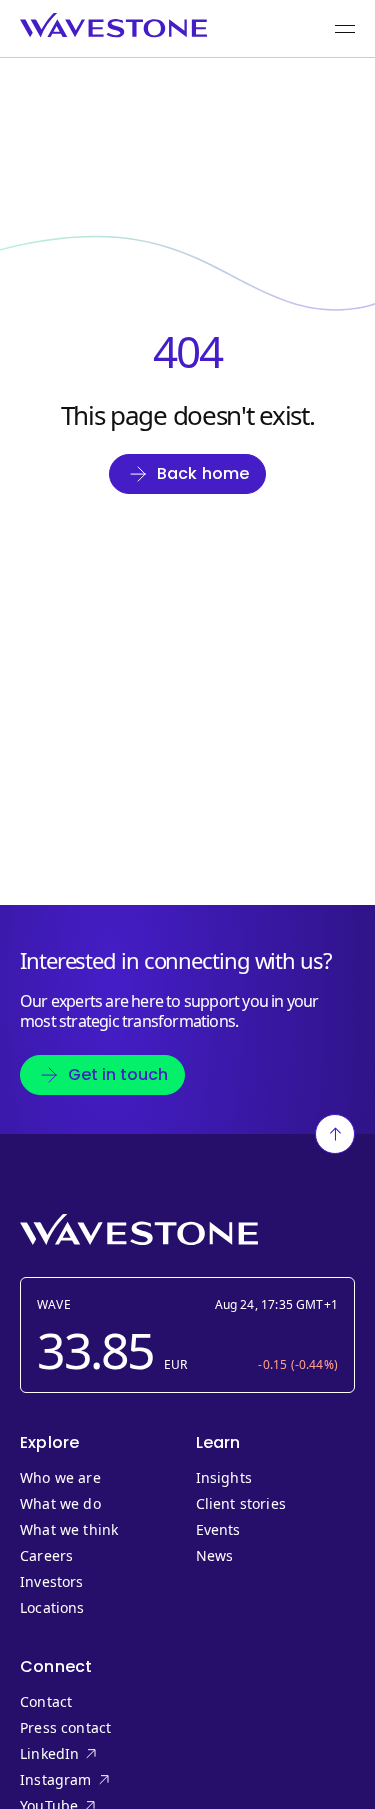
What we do (60, 1504)
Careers (46, 1556)
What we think (69, 1530)
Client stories (241, 1504)
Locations (52, 1608)
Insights (224, 1478)
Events (218, 1530)
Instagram (89, 1780)
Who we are (60, 1478)
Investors (52, 1582)
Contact (46, 1702)
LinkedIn (89, 1754)
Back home (203, 473)
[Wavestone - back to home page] (113, 25)
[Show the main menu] (345, 29)
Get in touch (118, 1074)
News (215, 1556)
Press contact (65, 1728)
